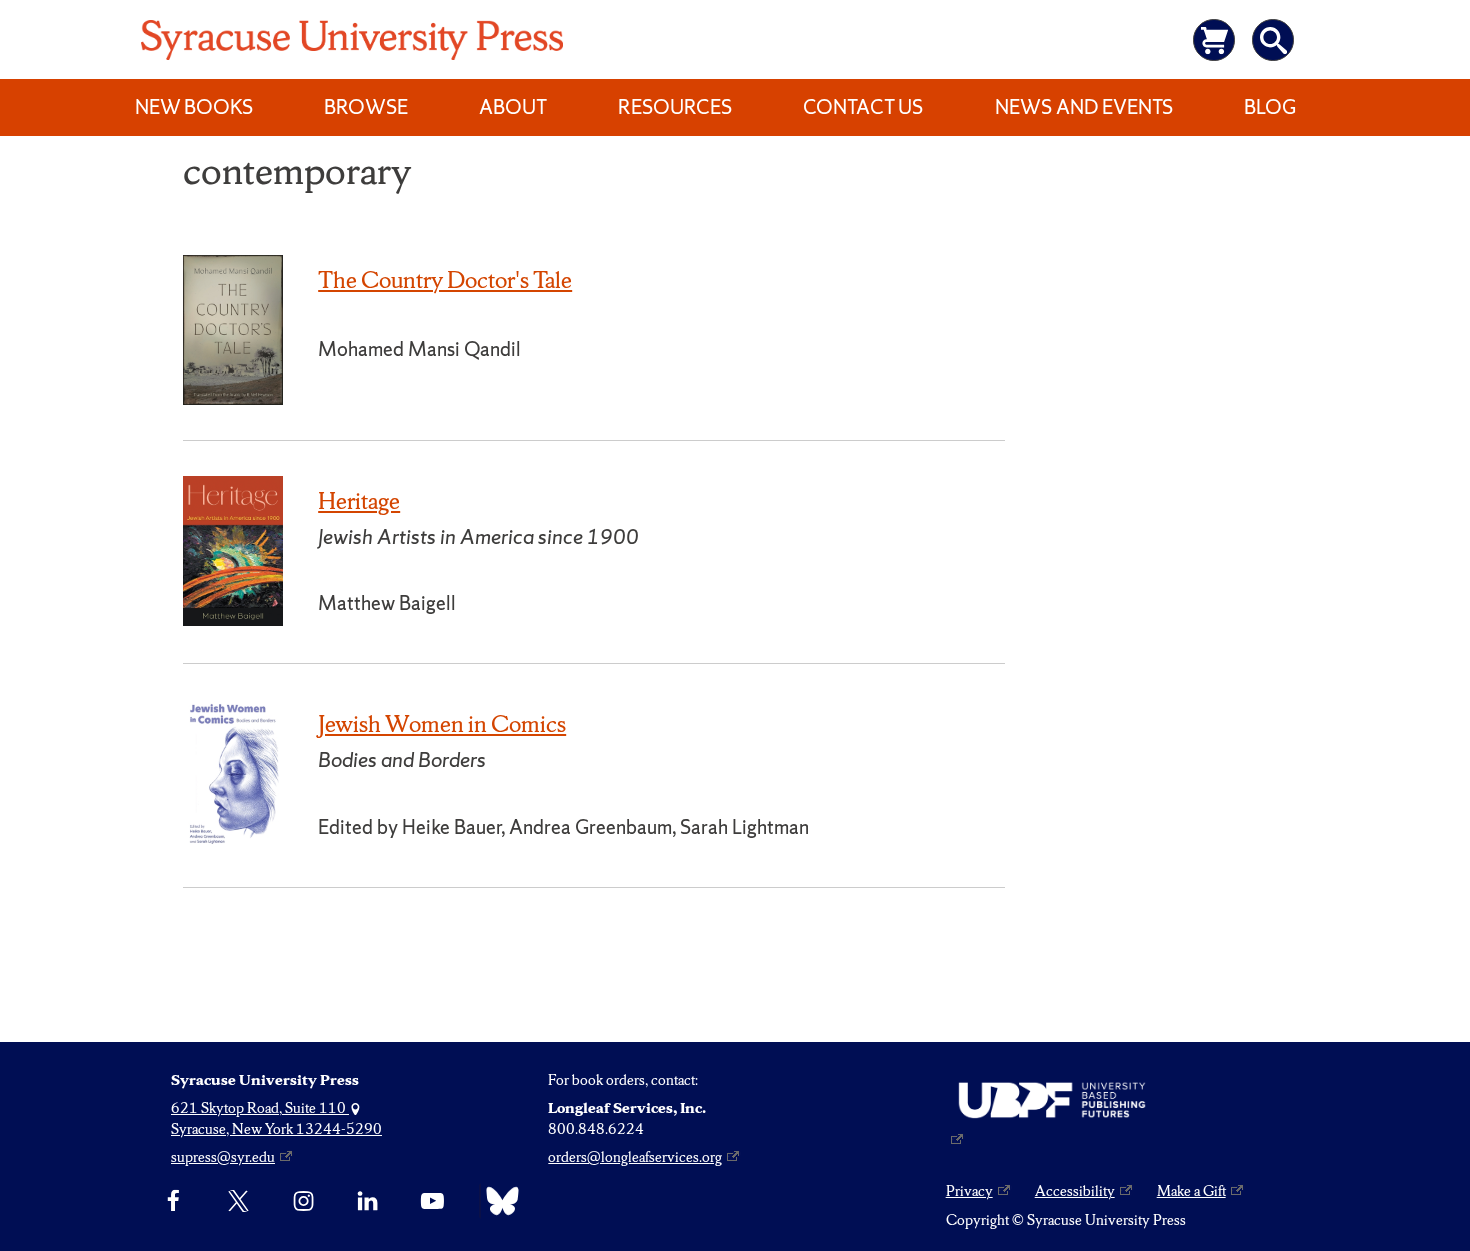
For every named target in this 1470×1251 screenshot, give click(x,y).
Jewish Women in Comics (442, 724)
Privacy (969, 1191)
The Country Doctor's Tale (445, 280)
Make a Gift (1191, 1191)
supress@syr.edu (223, 1157)
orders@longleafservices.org (635, 1157)
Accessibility (1075, 1191)
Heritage (359, 501)
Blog (1270, 107)
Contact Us (863, 107)
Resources (675, 107)
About (513, 107)
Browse (366, 107)
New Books (194, 107)
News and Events (1084, 107)
